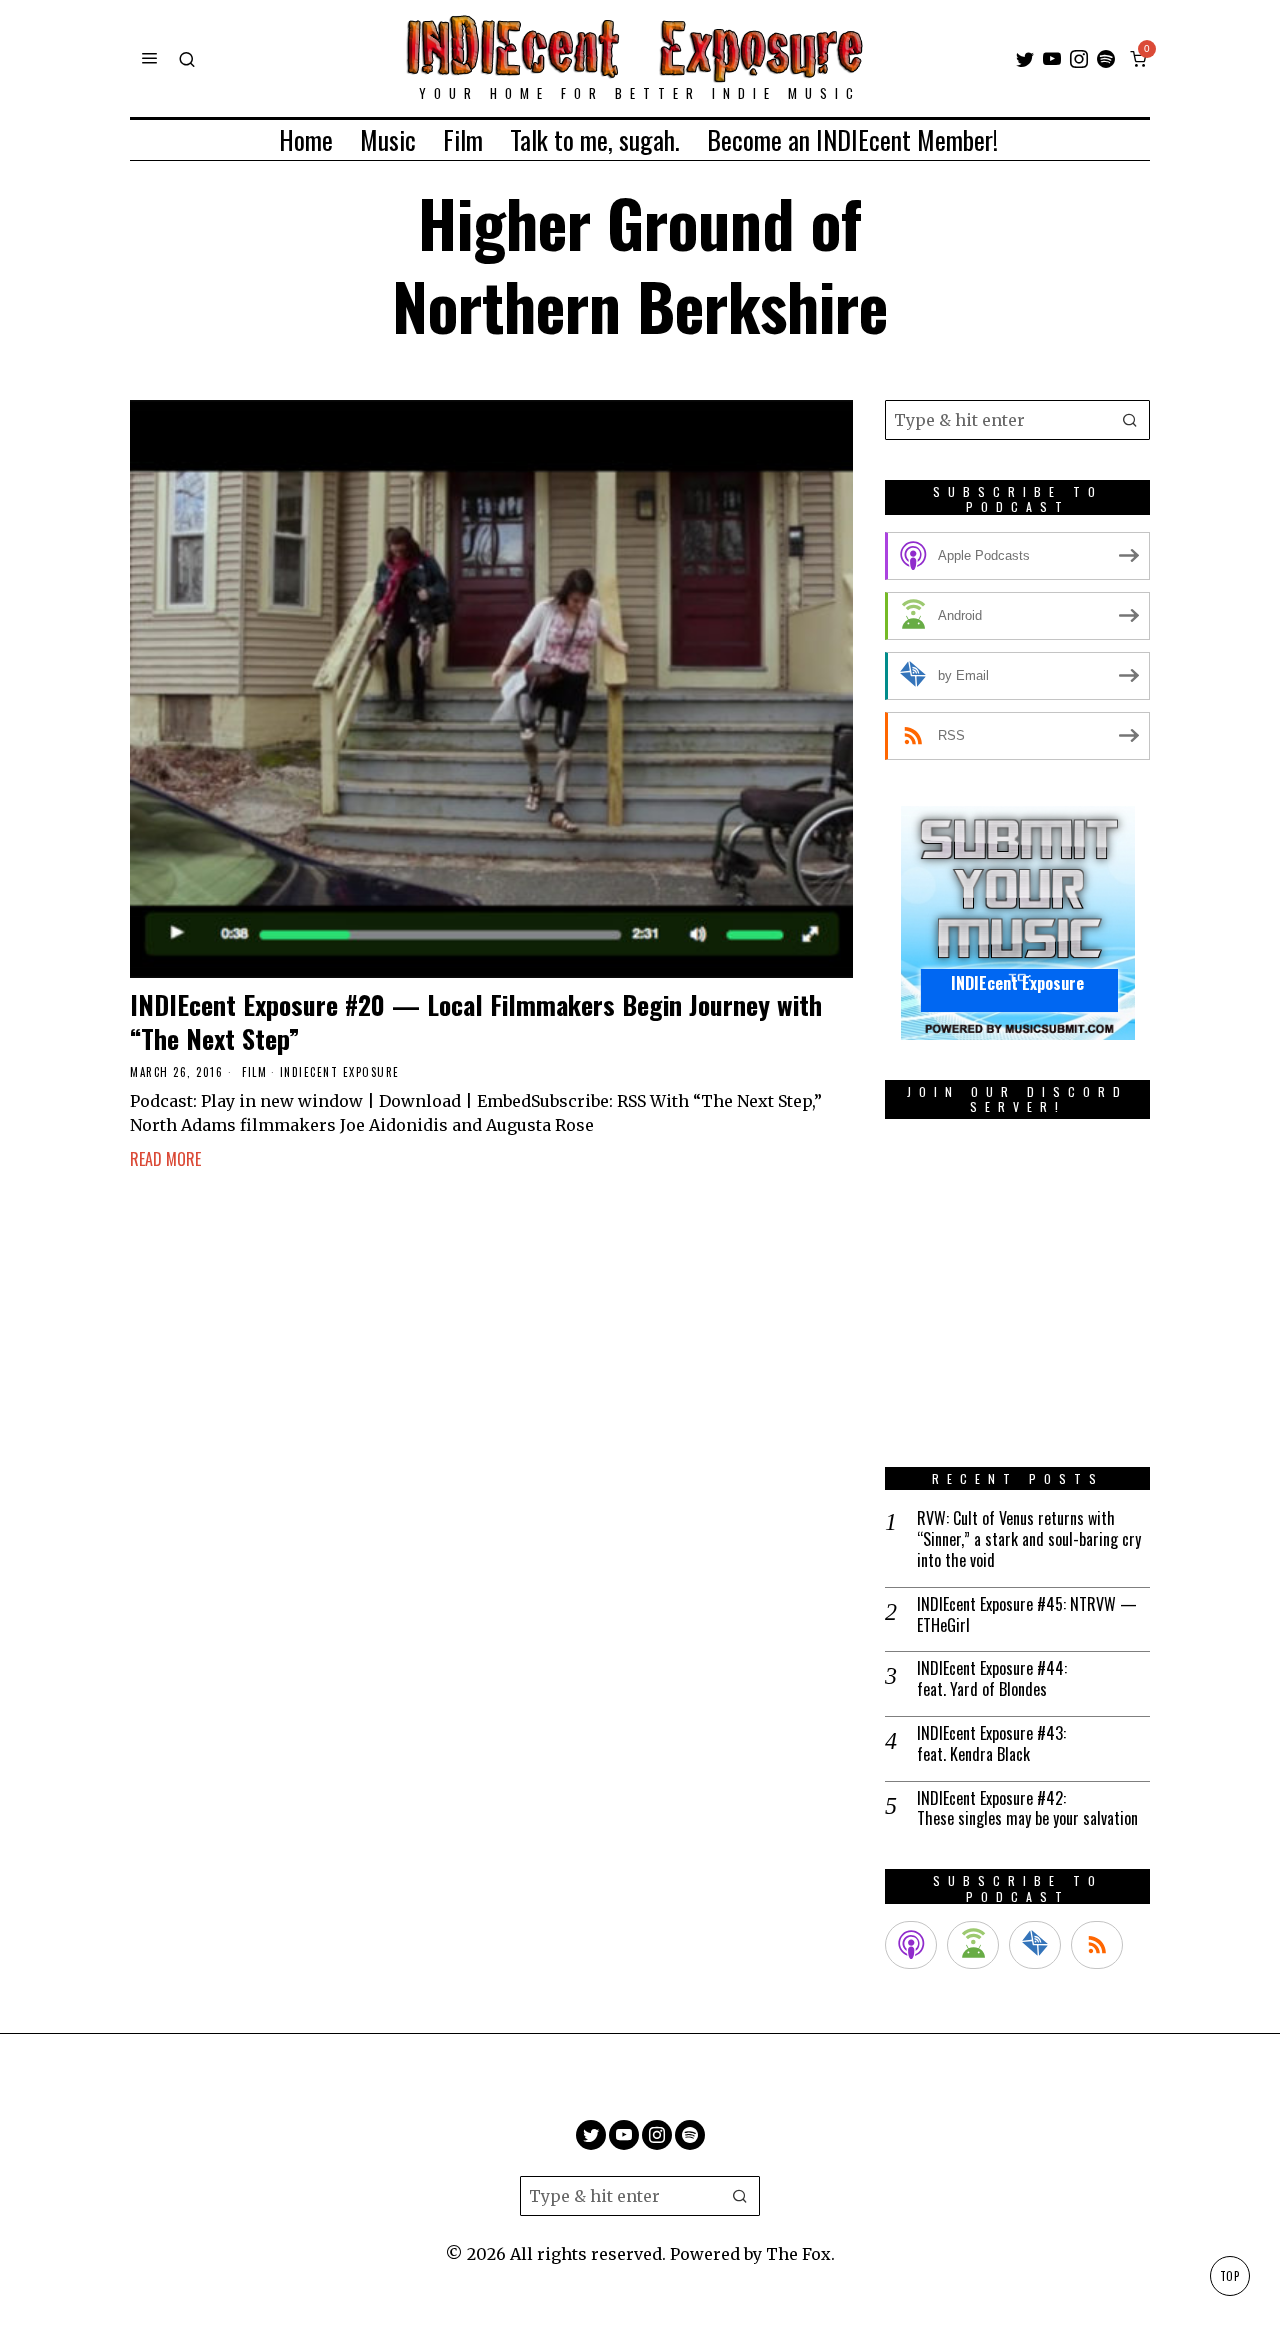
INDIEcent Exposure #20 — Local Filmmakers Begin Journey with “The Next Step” (476, 1022)
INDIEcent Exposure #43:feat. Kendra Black (991, 1744)
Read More (165, 1159)
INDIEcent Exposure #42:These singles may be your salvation (1027, 1809)
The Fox (798, 2254)
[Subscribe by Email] (1035, 1945)
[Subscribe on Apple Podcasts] (911, 1945)
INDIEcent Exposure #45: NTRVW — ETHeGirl (1027, 1615)
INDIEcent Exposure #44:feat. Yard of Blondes (992, 1679)
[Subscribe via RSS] (1097, 1945)
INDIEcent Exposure (340, 1072)
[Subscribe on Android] (973, 1945)
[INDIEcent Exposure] (1018, 922)
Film (254, 1072)
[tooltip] (1025, 59)
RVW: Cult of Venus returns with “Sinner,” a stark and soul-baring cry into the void (1029, 1539)
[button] (1130, 420)
